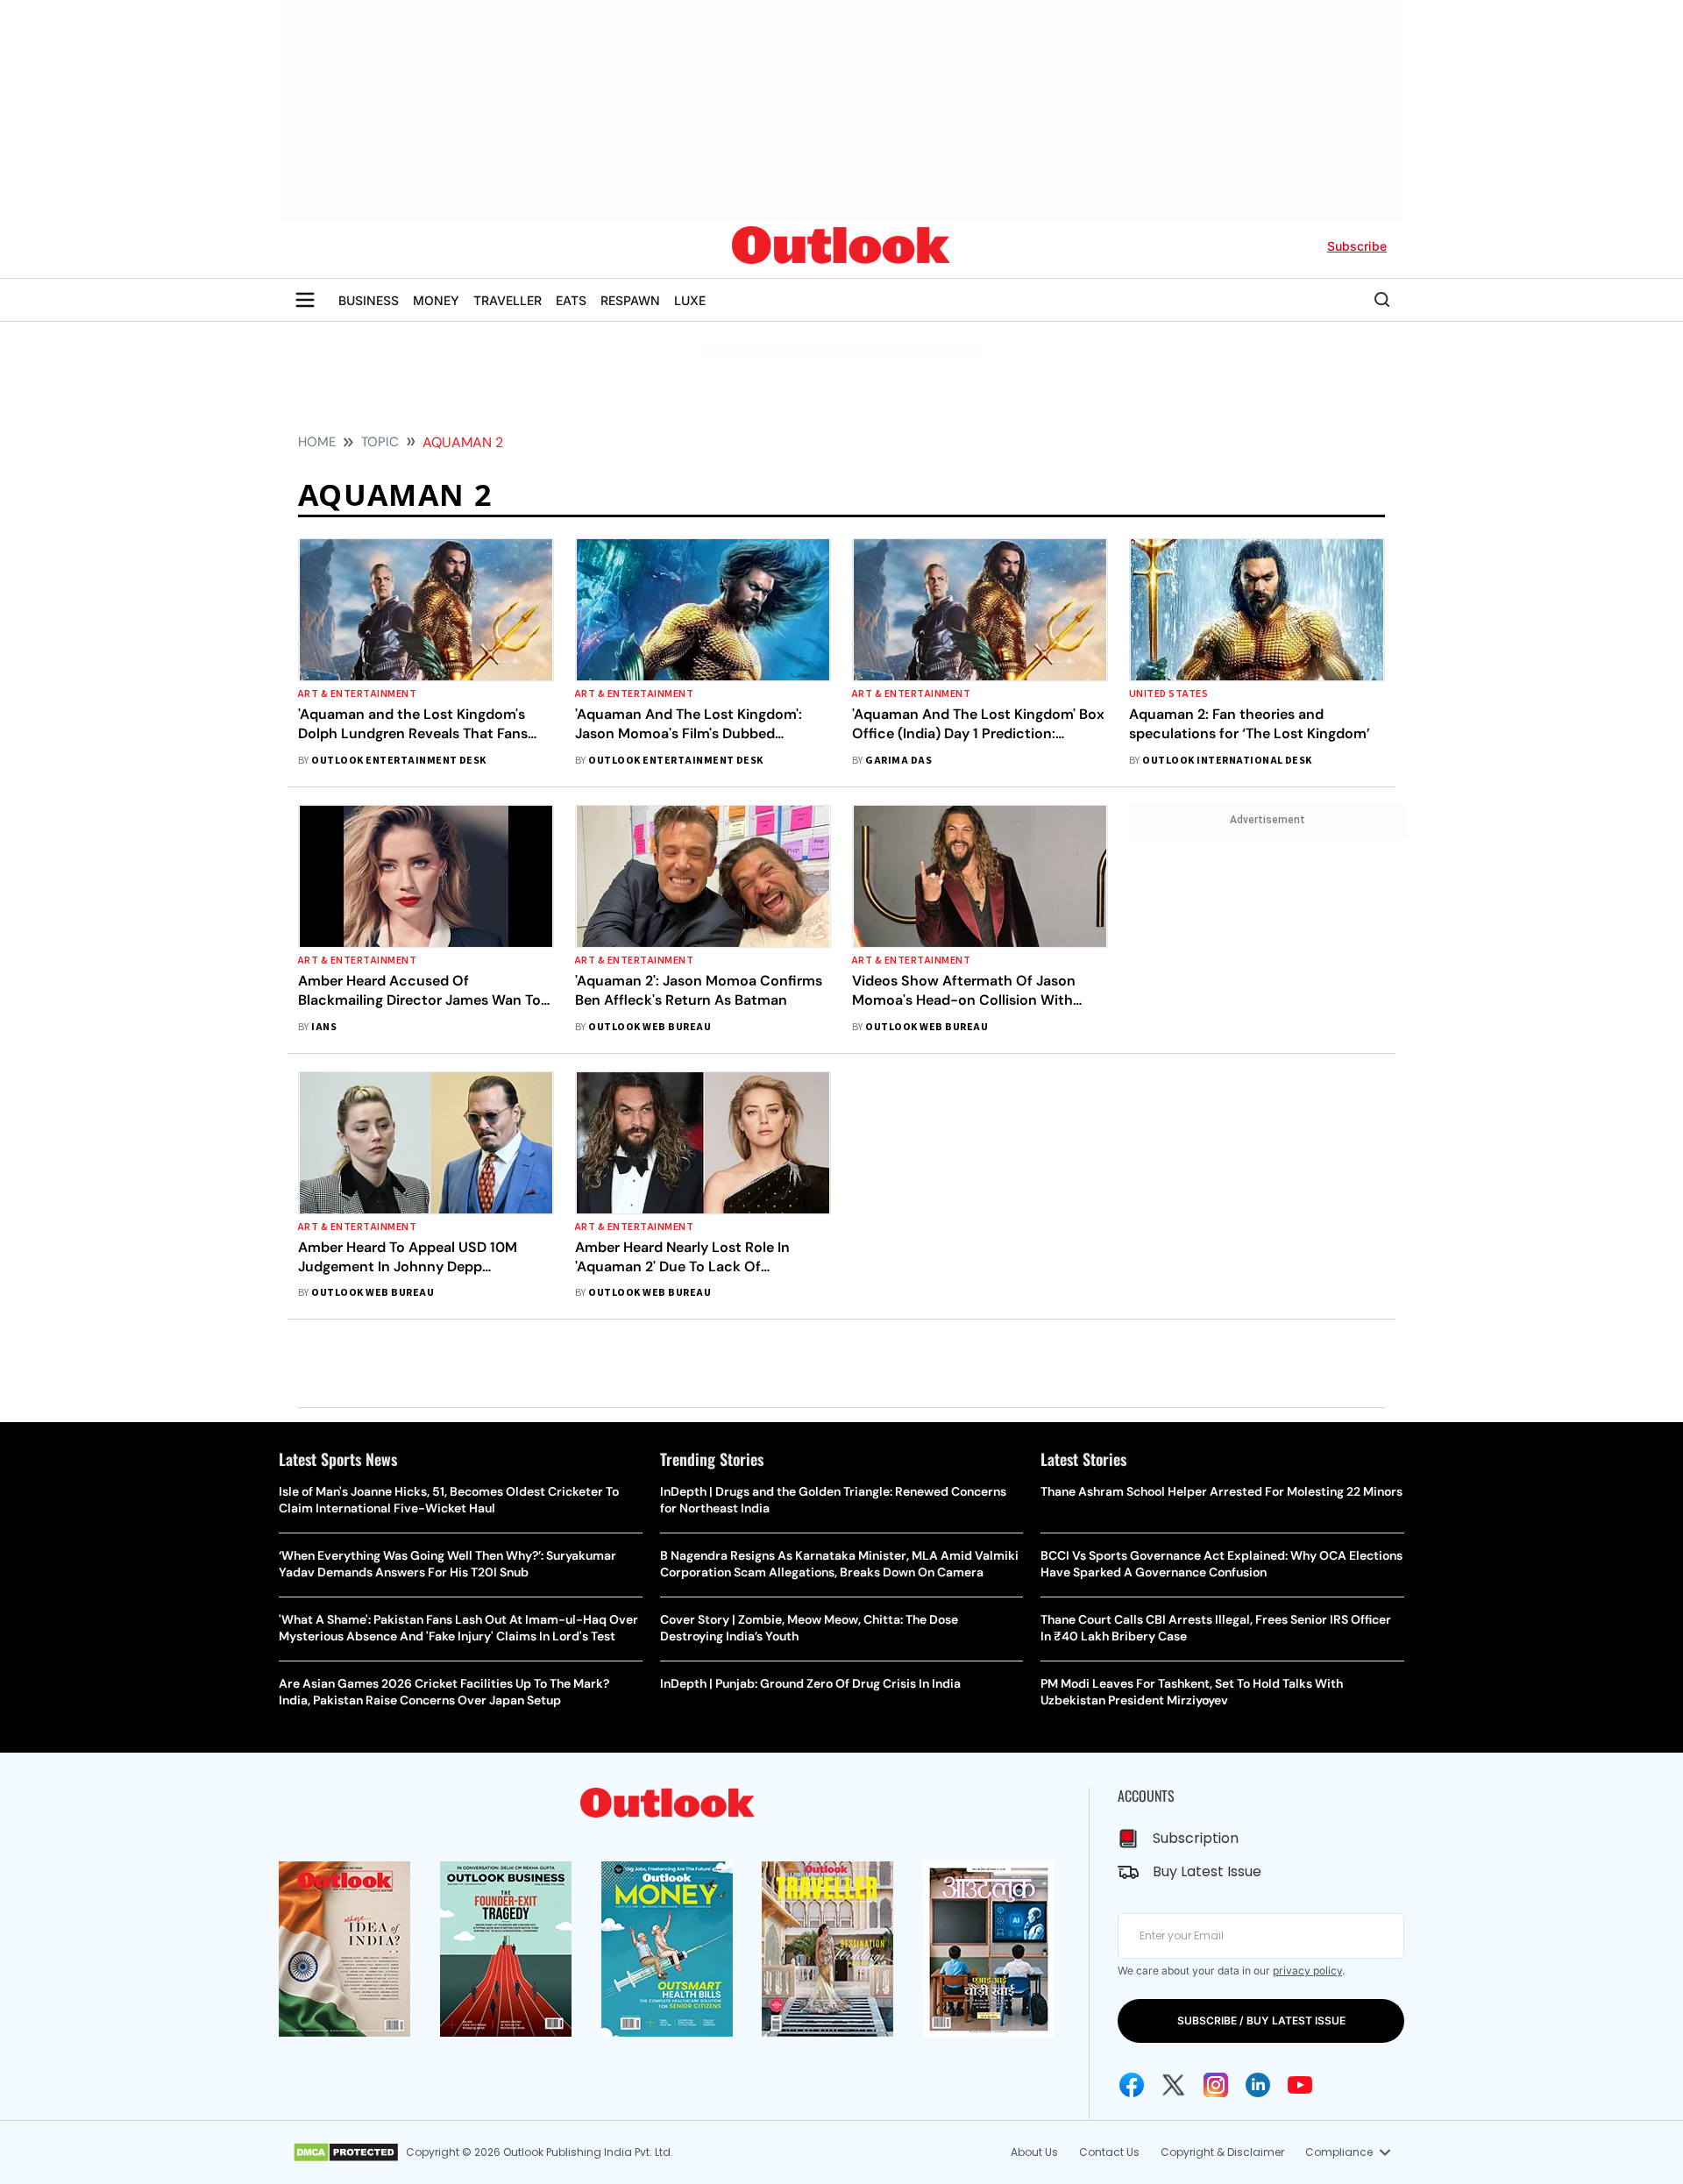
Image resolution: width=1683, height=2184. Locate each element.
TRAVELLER (508, 300)
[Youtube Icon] (1300, 2085)
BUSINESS (369, 300)
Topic (380, 442)
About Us (1034, 2152)
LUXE (690, 300)
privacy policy (1307, 1971)
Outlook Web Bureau (650, 1027)
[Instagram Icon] (1216, 2085)
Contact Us (1109, 2152)
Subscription (1196, 1838)
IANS (324, 1027)
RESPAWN (630, 300)
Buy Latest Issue (1207, 1871)
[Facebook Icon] (1132, 2085)
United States (1168, 694)
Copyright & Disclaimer (1222, 2152)
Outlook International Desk (1227, 761)
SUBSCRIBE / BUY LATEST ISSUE (1261, 2020)
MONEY (436, 300)
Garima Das (898, 761)
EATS (571, 300)
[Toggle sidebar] (305, 300)
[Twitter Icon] (1174, 2085)
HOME (317, 442)
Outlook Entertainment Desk (398, 761)
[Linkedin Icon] (1258, 2085)
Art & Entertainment (357, 694)
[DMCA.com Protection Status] (346, 2152)
